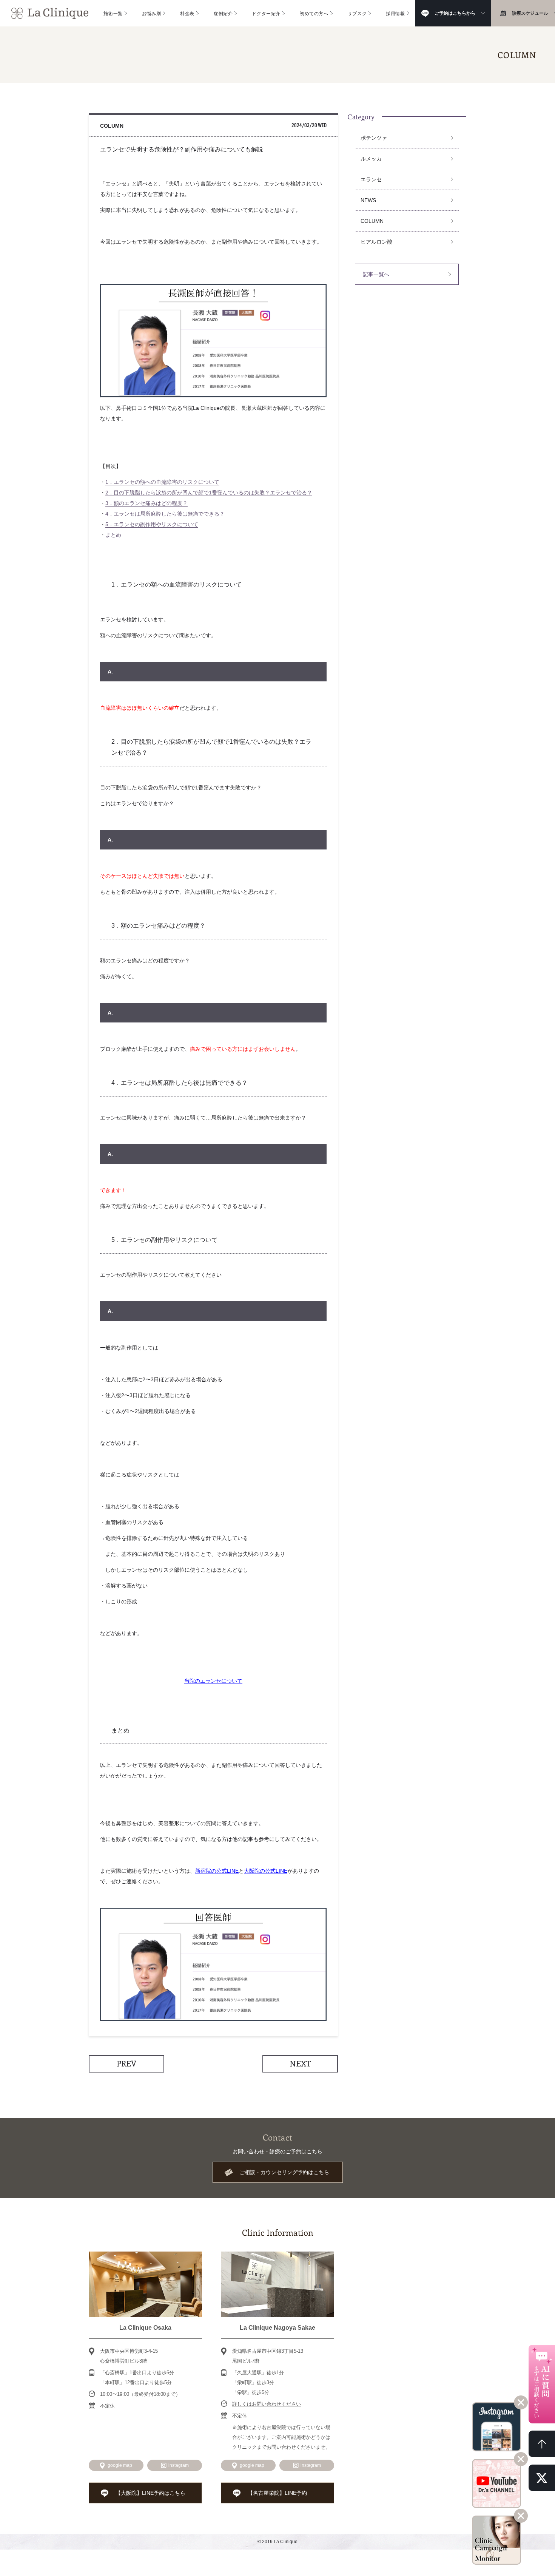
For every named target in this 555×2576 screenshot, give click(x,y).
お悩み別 (151, 13)
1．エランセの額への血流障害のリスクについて (162, 482)
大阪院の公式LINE (266, 1871)
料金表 (187, 13)
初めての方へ (314, 13)
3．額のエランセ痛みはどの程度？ (146, 503)
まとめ (113, 535)
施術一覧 (113, 13)
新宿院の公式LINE (217, 1871)
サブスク (357, 13)
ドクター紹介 (266, 13)
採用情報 (395, 13)
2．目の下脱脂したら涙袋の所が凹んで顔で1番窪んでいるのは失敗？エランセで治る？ (209, 493)
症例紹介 (223, 13)
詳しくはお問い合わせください (267, 2404)
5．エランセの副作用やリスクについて (152, 524)
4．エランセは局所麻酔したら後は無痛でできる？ (165, 514)
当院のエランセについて (213, 1681)
